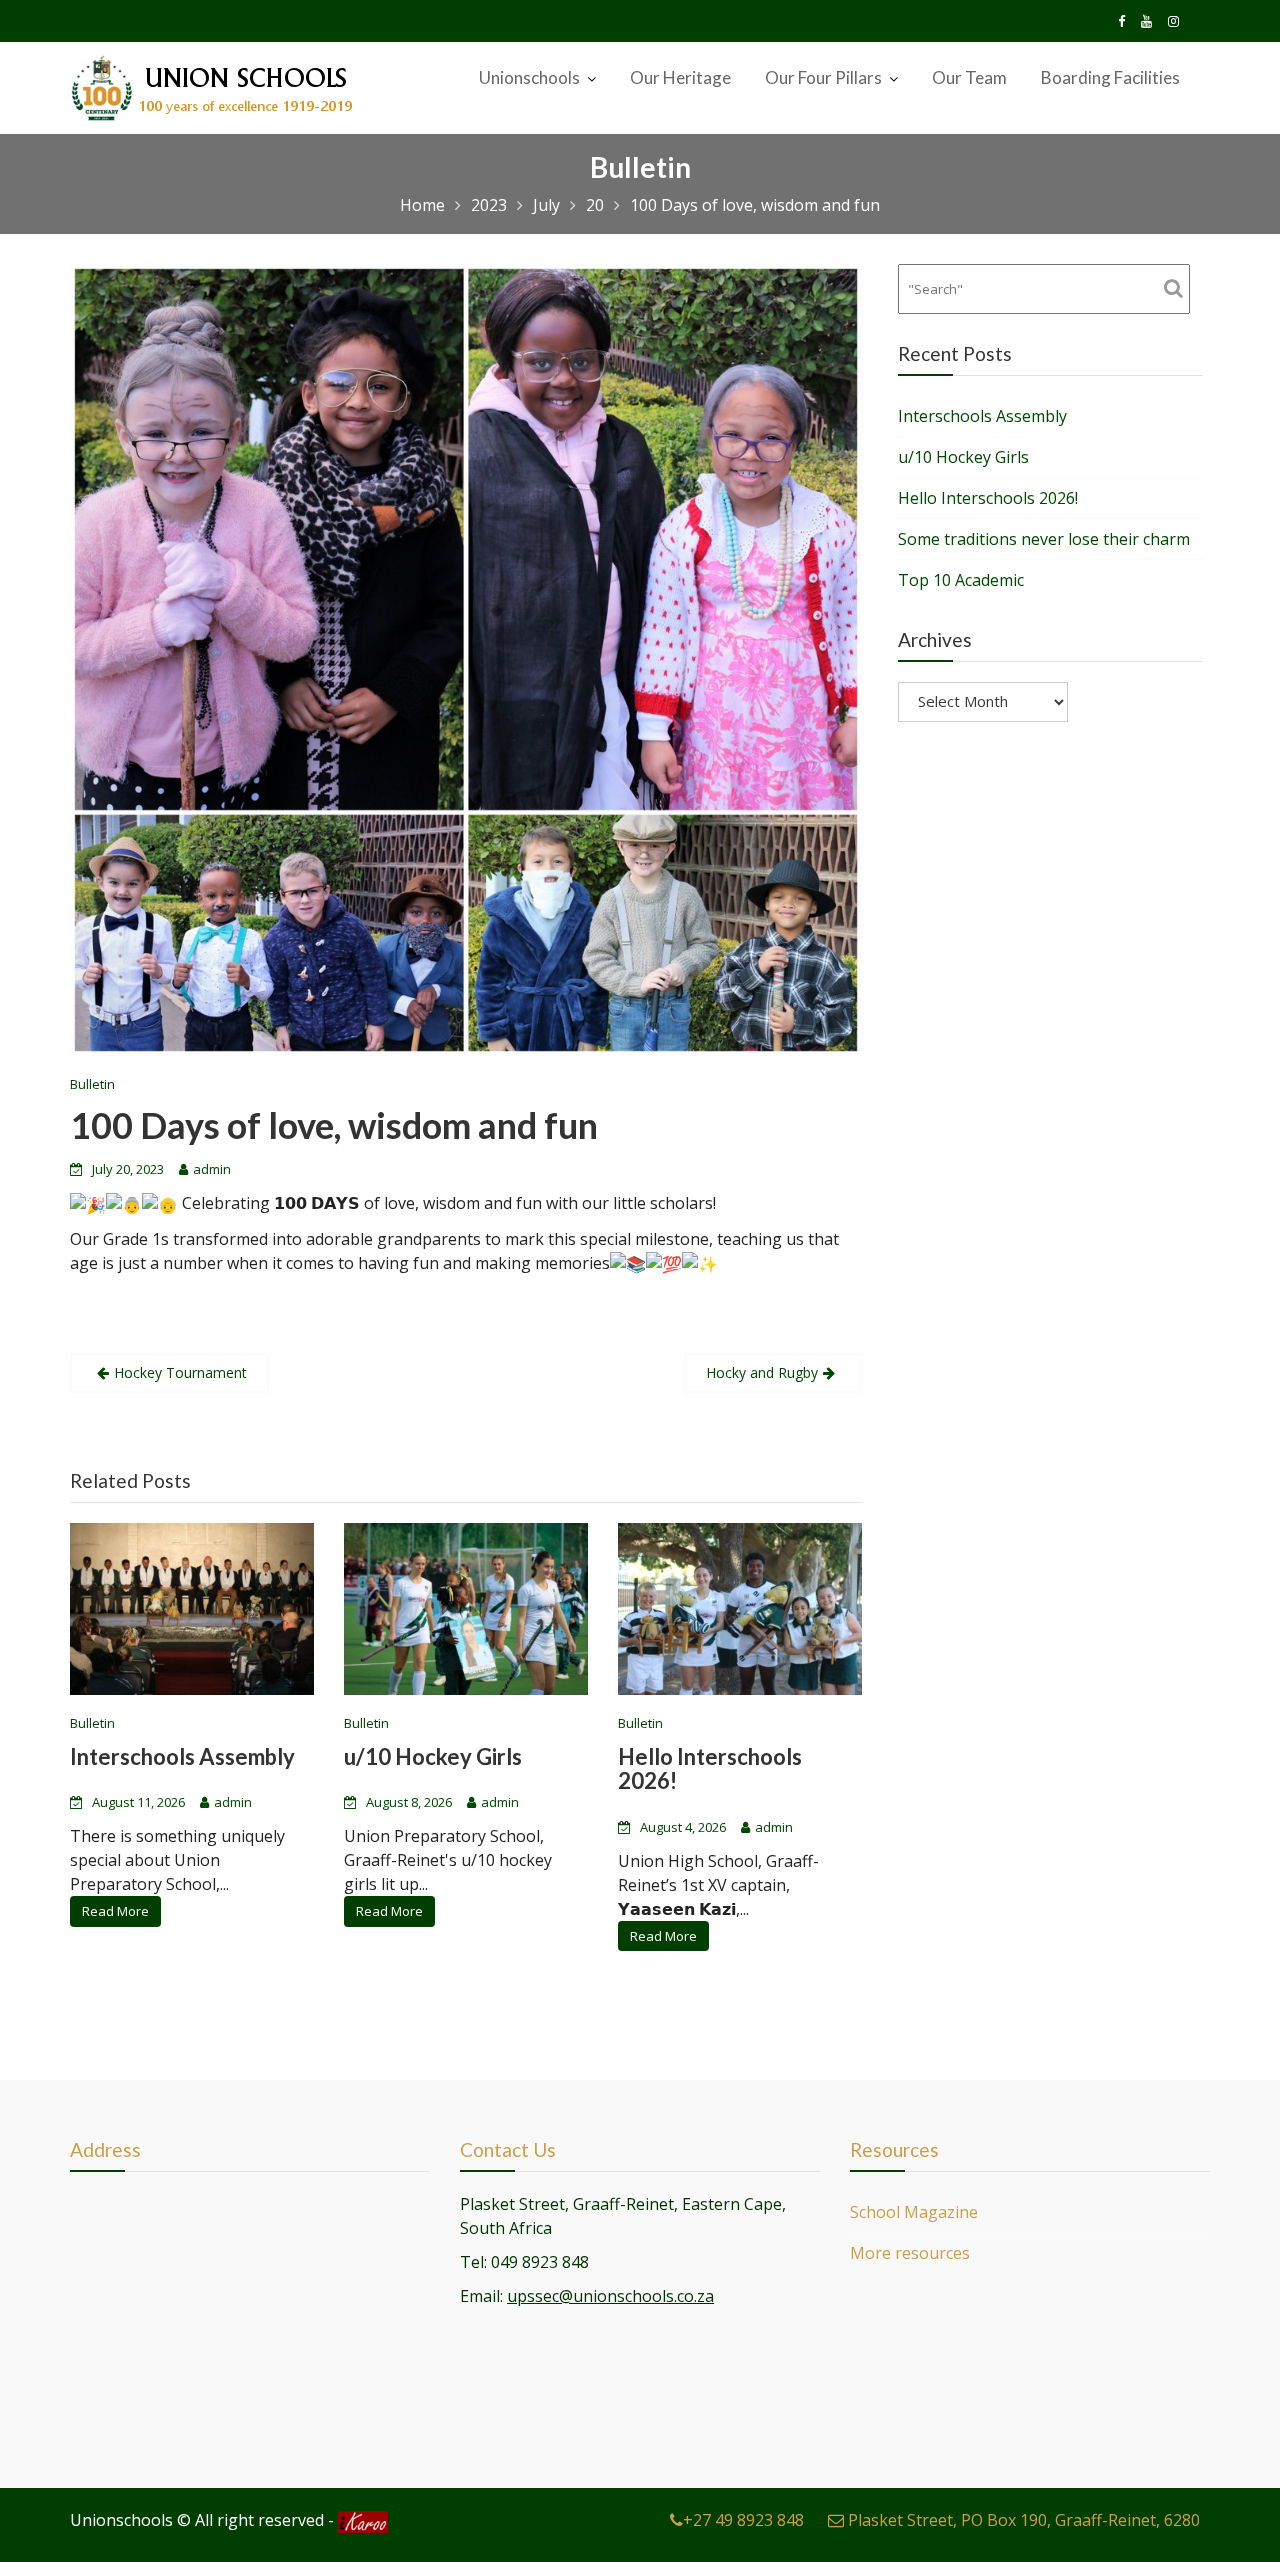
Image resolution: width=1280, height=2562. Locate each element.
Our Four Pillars (823, 77)
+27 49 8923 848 (743, 2520)
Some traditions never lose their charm (1044, 539)
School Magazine (914, 2212)
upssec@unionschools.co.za (610, 2296)
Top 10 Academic (961, 580)
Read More (115, 1912)
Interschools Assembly (182, 1757)
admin (212, 1169)
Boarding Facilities (1110, 77)
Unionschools (529, 77)
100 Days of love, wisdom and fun (334, 1125)
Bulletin (92, 1084)
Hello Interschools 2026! (710, 1769)
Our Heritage (680, 77)
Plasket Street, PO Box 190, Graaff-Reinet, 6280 (1022, 2520)
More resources (910, 2253)
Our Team (969, 77)
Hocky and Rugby (762, 1372)
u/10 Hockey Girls (433, 1757)
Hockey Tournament (180, 1372)
